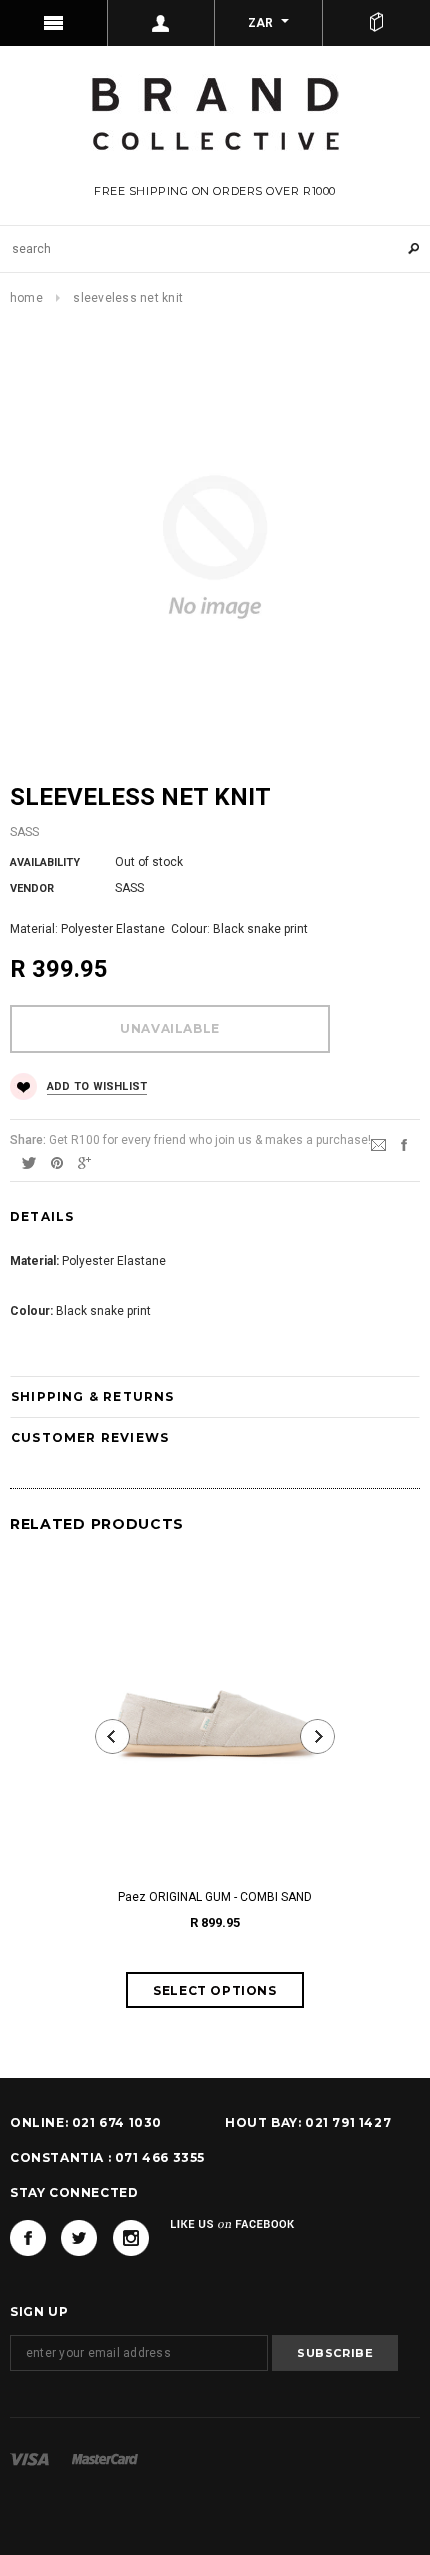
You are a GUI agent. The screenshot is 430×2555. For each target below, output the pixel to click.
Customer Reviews (90, 1437)
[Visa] (29, 2459)
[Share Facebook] (404, 1144)
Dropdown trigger (162, 23)
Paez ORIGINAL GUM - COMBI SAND (215, 1897)
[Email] (378, 1144)
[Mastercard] (105, 2459)
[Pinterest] (57, 1162)
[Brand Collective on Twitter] (79, 2238)
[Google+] (84, 1162)
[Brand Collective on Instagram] (131, 2238)
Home (26, 298)
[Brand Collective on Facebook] (28, 2238)
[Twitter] (29, 1162)
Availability (45, 862)
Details (42, 1216)
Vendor (32, 888)
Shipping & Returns (93, 1396)
